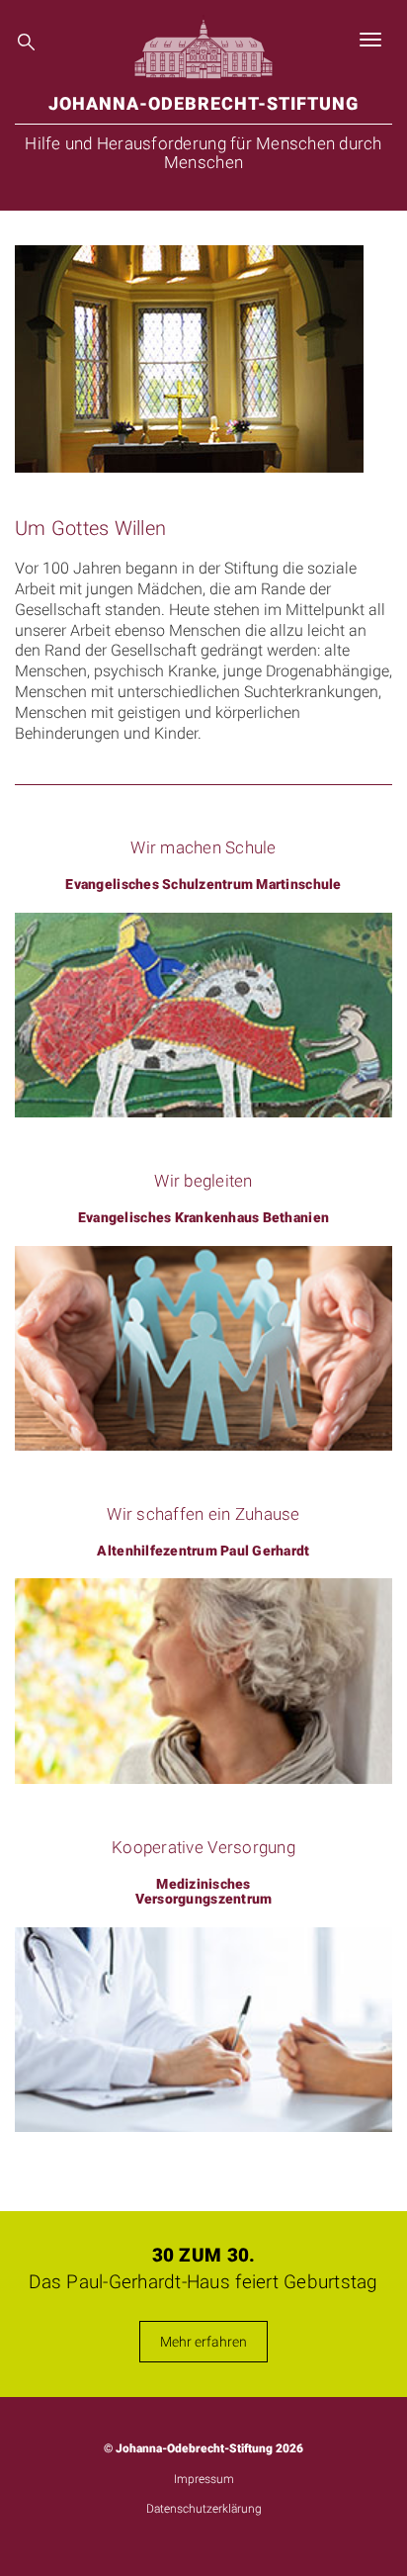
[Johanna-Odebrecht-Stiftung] (203, 40)
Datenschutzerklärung (204, 2509)
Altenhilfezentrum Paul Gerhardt (203, 1551)
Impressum (204, 2479)
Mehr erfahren (203, 2342)
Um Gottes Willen (90, 528)
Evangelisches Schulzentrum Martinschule (203, 884)
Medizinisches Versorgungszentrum (204, 1892)
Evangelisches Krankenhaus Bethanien (203, 1217)
